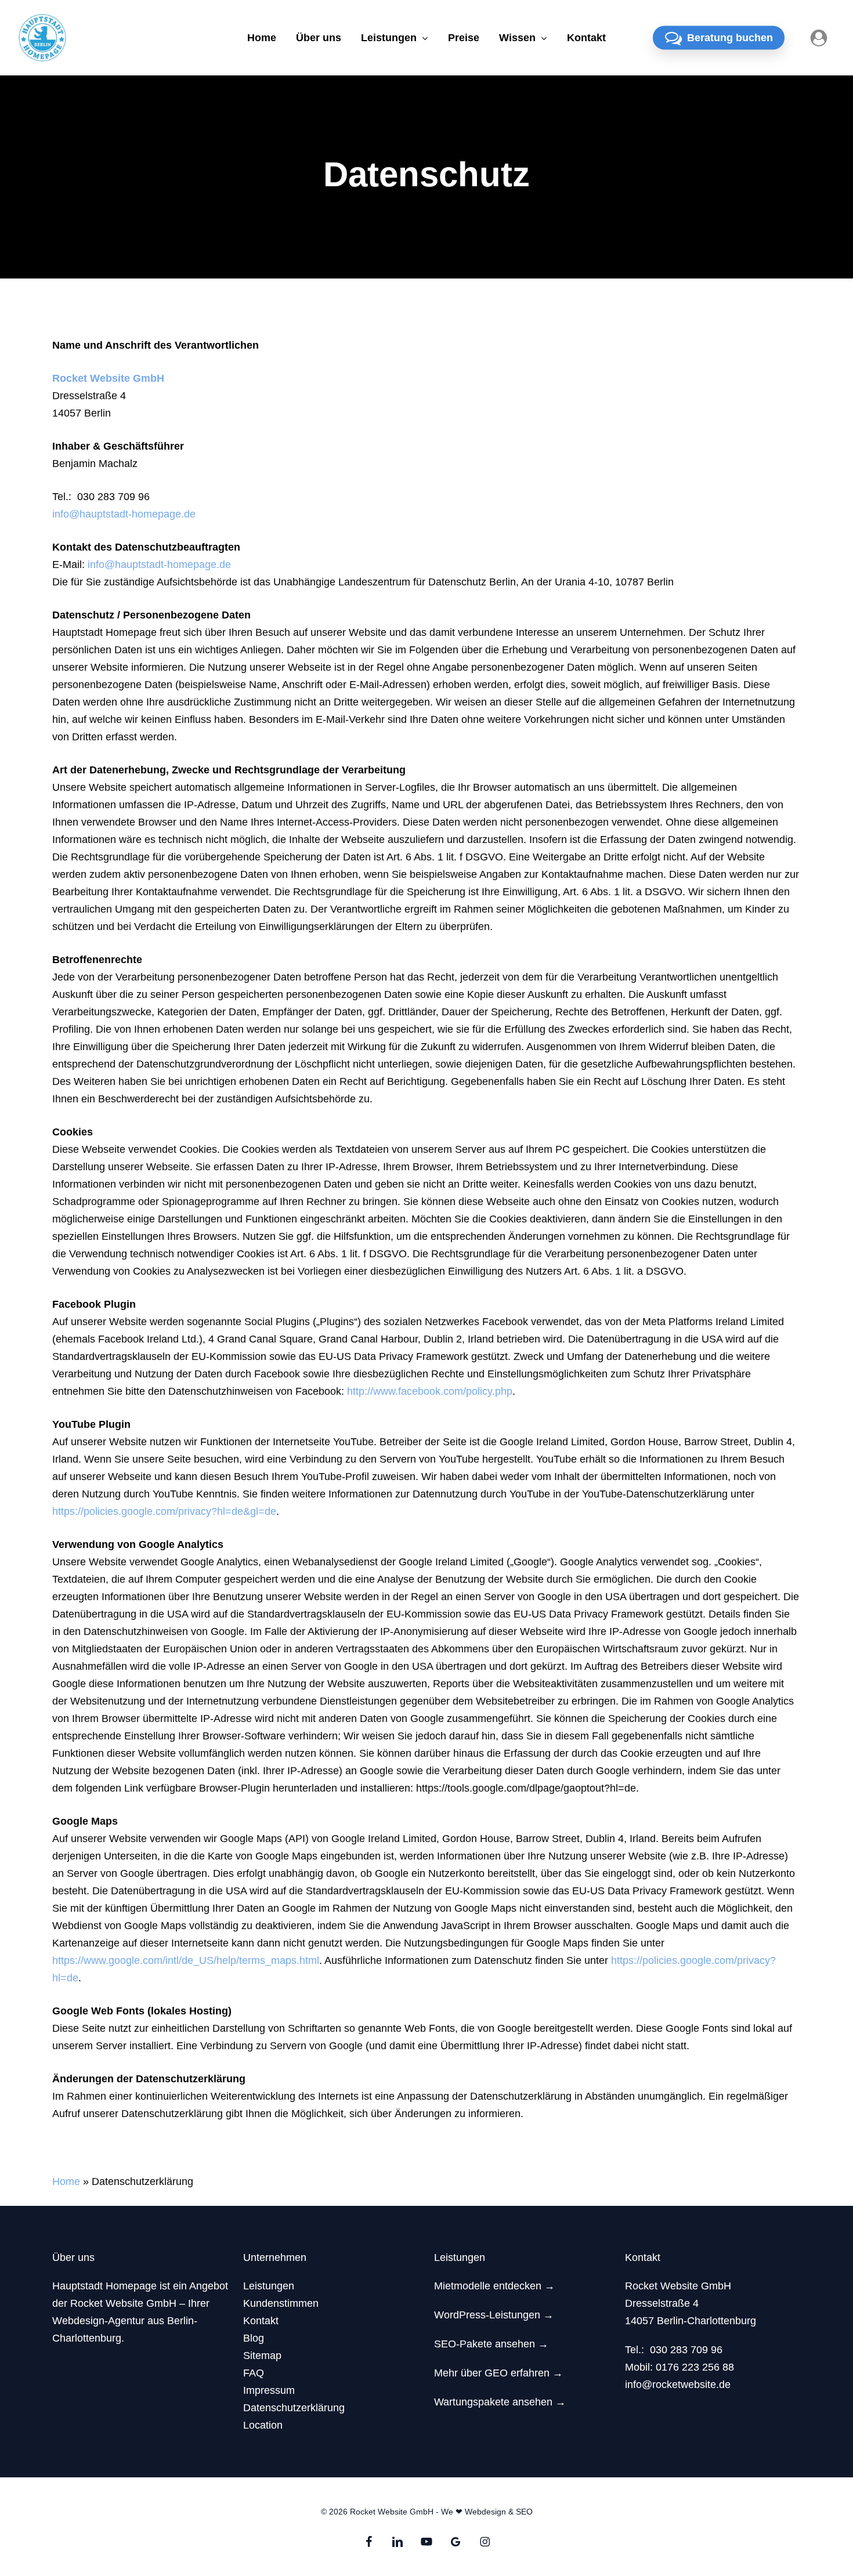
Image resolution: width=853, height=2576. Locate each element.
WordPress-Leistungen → (494, 2315)
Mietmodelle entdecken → (494, 2286)
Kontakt (261, 2321)
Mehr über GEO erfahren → (498, 2373)
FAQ (254, 2373)
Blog (254, 2338)
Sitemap (262, 2356)
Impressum (269, 2390)
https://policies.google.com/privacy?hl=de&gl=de (164, 1511)
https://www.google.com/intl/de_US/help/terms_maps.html (186, 1960)
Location (263, 2425)
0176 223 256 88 (695, 2367)
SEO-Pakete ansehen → (491, 2344)
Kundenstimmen (281, 2303)
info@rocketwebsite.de (678, 2385)
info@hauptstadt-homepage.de (124, 514)
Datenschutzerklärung (294, 2408)
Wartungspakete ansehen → (500, 2402)
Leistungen (269, 2286)
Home (66, 2181)
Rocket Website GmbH (108, 378)
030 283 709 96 (686, 2350)
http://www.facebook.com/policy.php (430, 1391)
